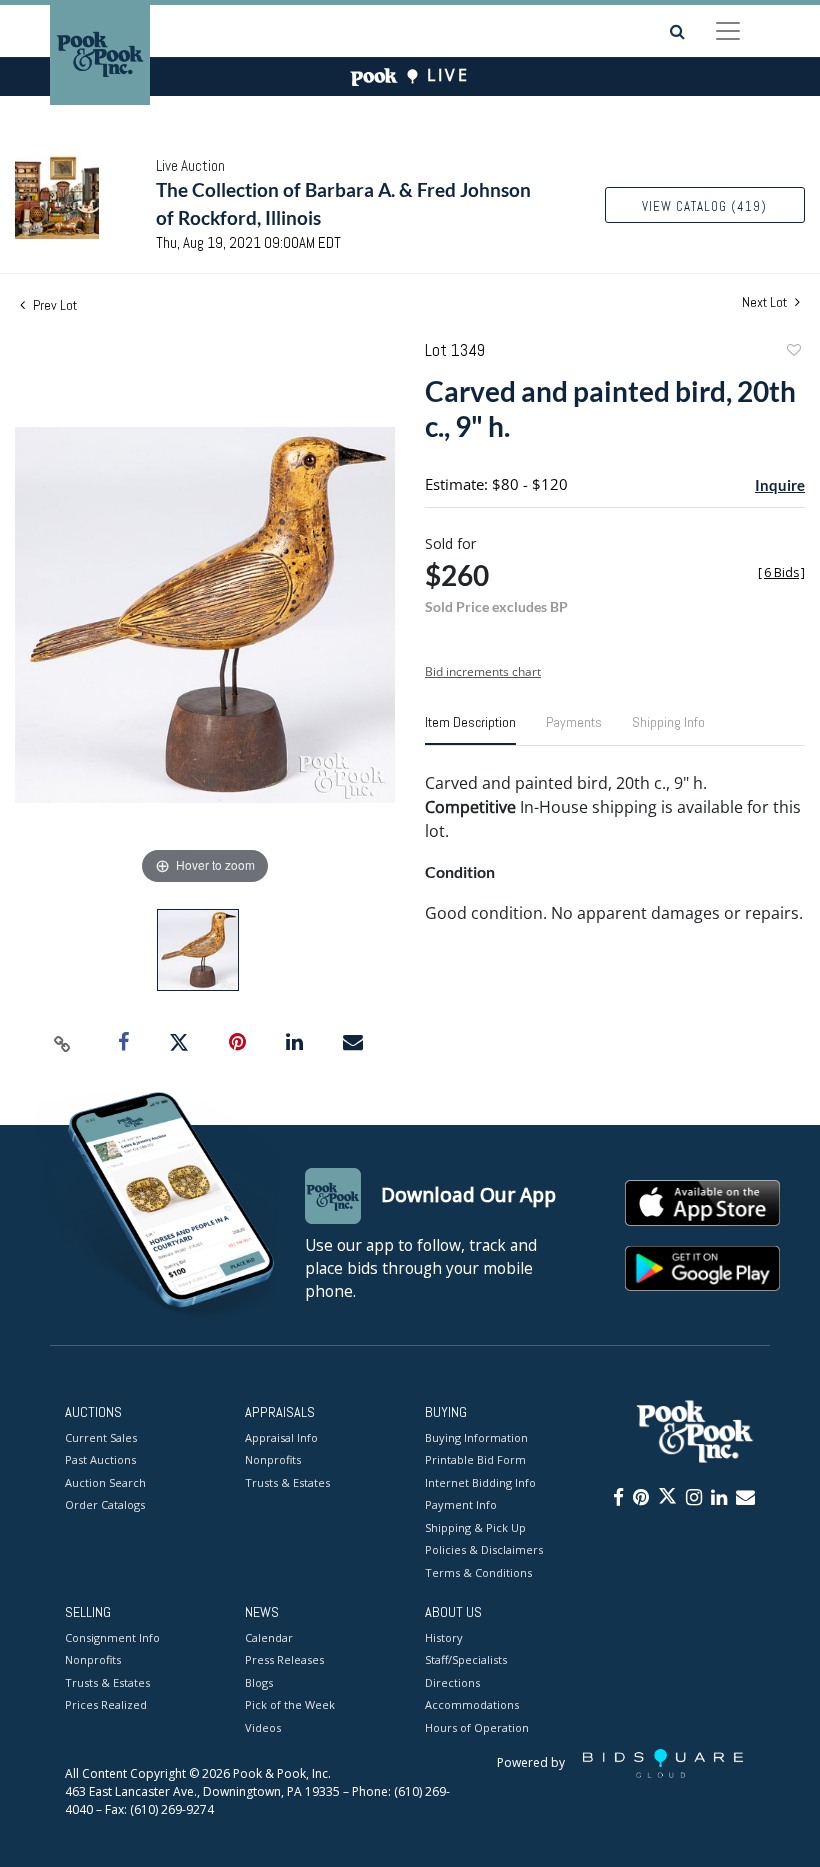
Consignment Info (112, 1637)
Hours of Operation (477, 1727)
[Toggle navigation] (728, 31)
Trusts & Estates (287, 1482)
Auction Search (105, 1482)
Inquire (780, 485)
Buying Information (476, 1437)
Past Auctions (100, 1459)
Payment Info (461, 1504)
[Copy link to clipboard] (63, 1043)
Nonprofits (273, 1459)
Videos (263, 1727)
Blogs (259, 1682)
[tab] (470, 730)
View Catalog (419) (704, 206)
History (444, 1637)
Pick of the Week (290, 1704)
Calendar (269, 1637)
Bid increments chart (483, 671)
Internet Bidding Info (480, 1482)
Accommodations (472, 1704)
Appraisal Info (281, 1437)
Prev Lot (53, 305)
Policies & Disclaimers (484, 1549)
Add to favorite (793, 352)
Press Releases (284, 1659)
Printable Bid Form (475, 1459)
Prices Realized (106, 1704)
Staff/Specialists (466, 1659)
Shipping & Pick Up (475, 1527)
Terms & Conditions (478, 1572)
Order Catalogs (105, 1504)
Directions (452, 1682)
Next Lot (766, 302)
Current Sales (101, 1437)
